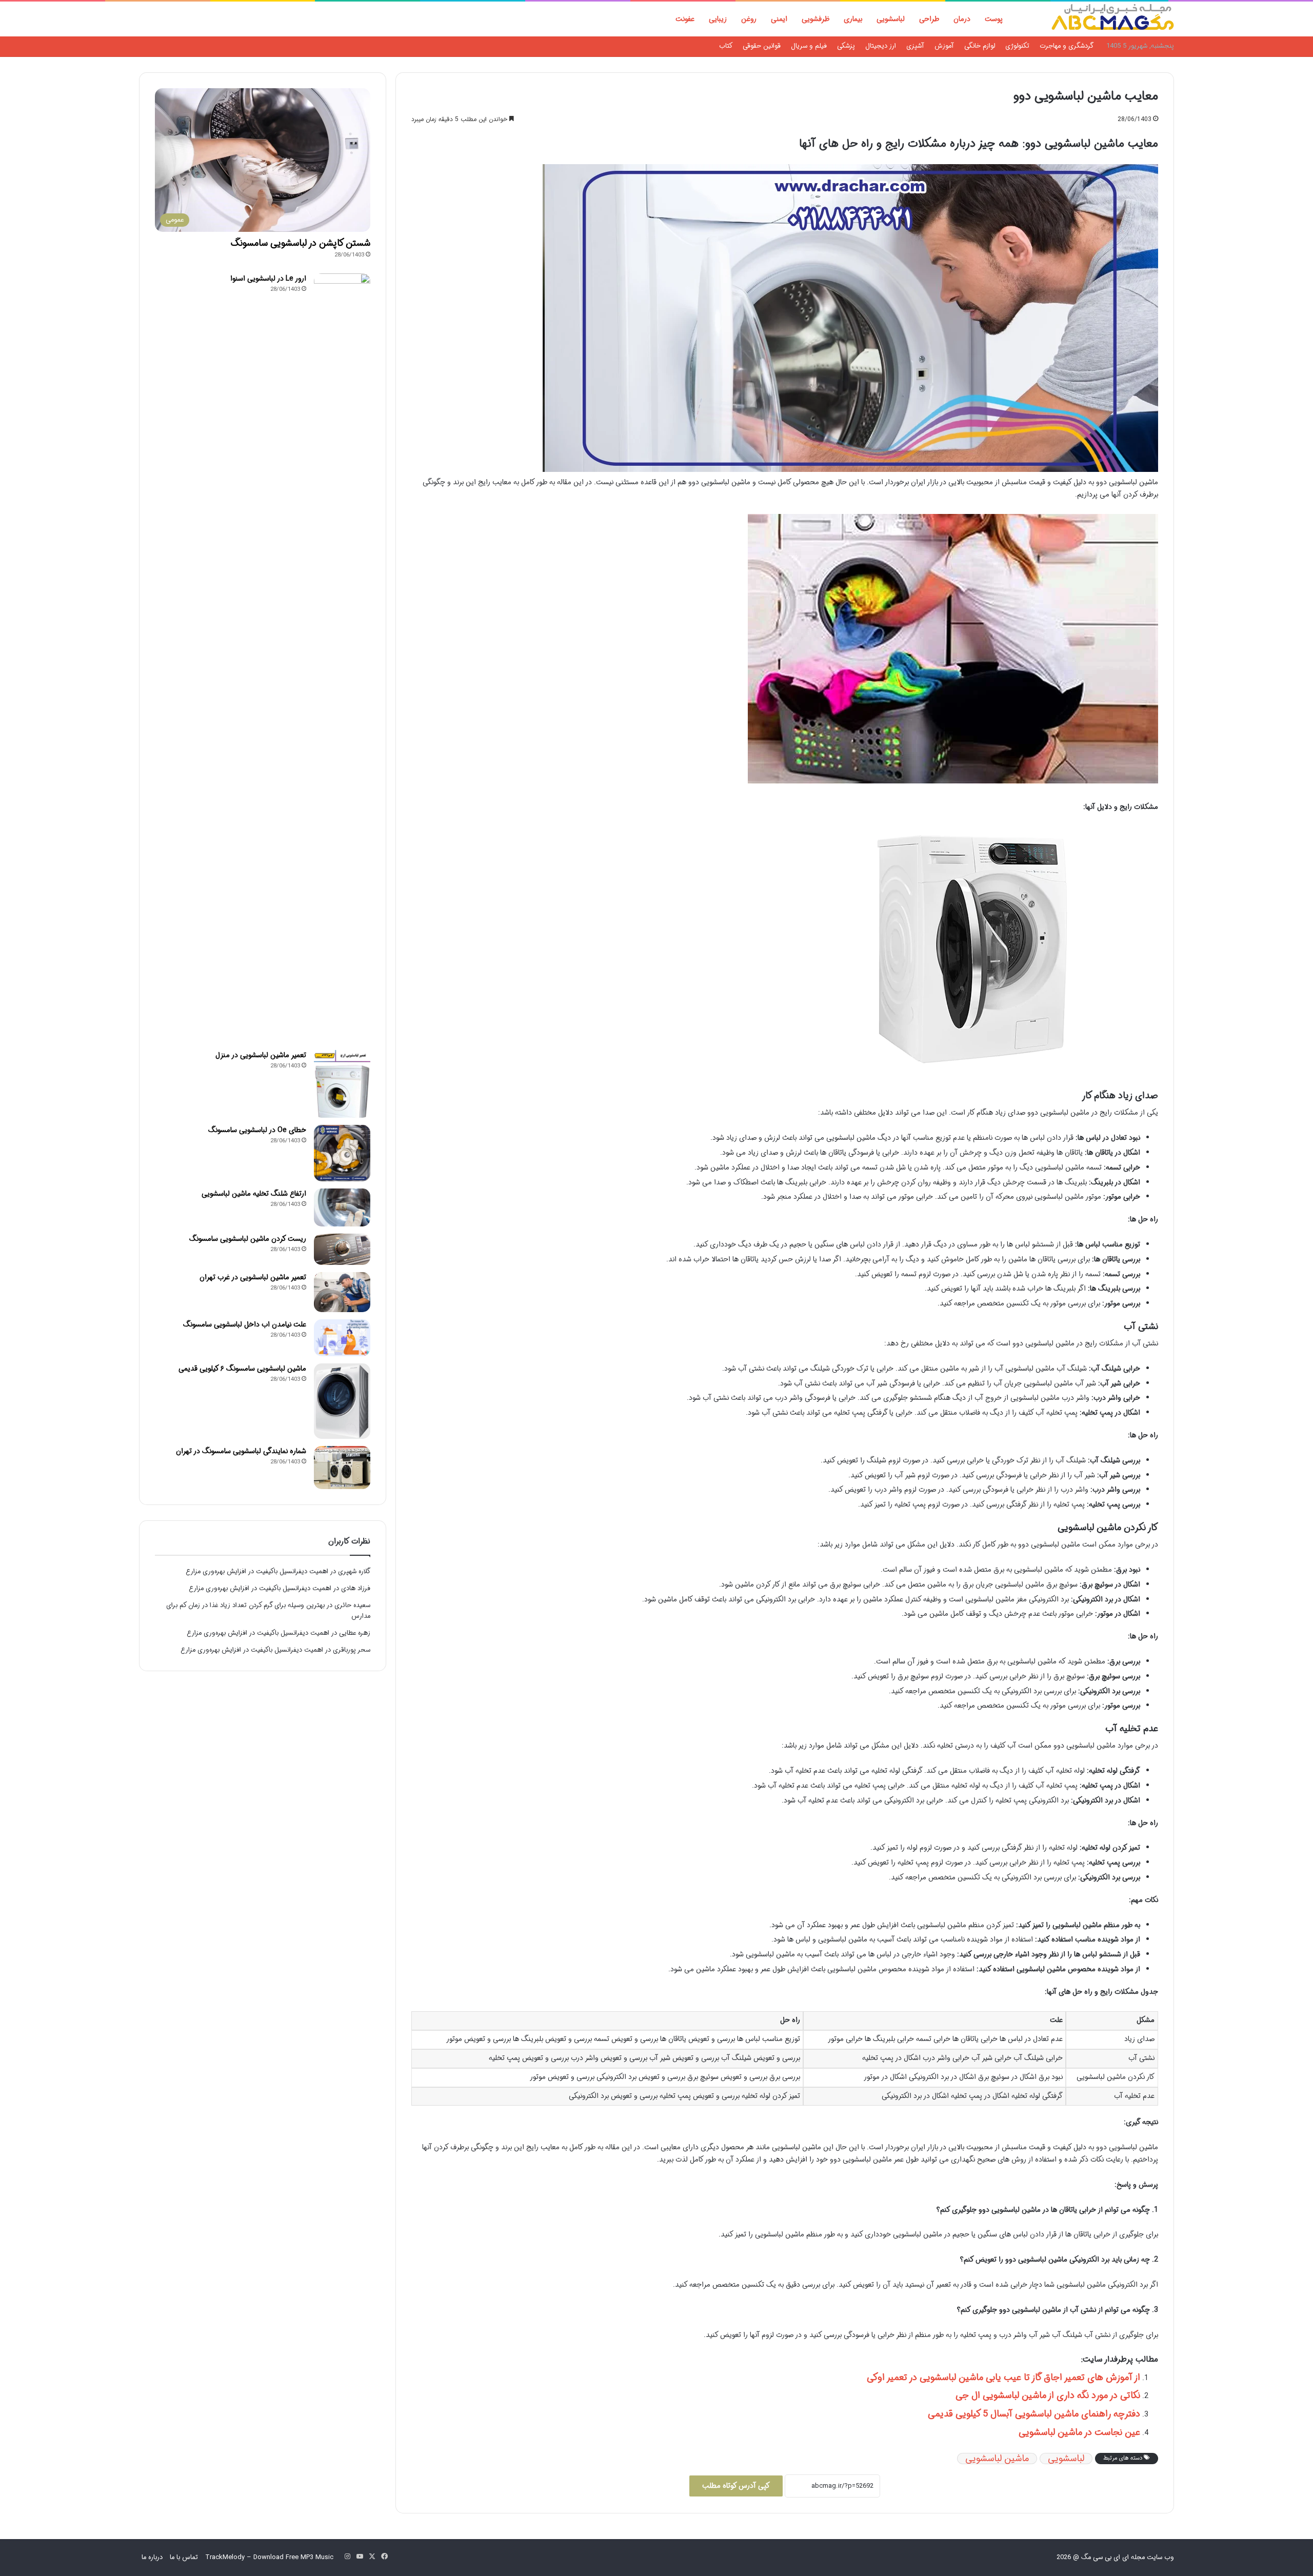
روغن (749, 19)
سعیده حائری (352, 1605)
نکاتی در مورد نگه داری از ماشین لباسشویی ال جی (1048, 2395)
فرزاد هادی (356, 1588)
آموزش (944, 46)
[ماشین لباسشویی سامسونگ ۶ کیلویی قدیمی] (342, 1401)
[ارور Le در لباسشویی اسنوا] (342, 658)
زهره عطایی (355, 1633)
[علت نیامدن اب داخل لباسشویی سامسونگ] (342, 1338)
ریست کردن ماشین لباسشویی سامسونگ (248, 1239)
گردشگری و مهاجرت (1067, 46)
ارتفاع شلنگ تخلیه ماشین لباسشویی (254, 1194)
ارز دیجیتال (881, 46)
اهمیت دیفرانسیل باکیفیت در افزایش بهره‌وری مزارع (257, 1571)
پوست (994, 19)
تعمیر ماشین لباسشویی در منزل (261, 1055)
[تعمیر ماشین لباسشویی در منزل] (342, 1084)
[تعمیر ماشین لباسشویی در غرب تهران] (342, 1292)
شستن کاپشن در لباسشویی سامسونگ (301, 243)
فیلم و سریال (809, 46)
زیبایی (718, 19)
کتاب (726, 46)
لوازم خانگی (980, 46)
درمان (962, 19)
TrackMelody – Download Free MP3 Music (269, 2557)
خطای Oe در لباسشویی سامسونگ (257, 1130)
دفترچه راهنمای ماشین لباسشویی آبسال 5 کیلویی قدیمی (1034, 2414)
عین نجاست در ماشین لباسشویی (1079, 2432)
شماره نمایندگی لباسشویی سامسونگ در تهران (241, 1451)
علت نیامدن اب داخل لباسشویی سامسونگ (245, 1324)
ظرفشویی (815, 19)
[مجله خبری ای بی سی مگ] (1112, 19)
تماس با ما (184, 2557)
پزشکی (846, 46)
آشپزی (915, 46)
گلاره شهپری (354, 1571)
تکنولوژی (1017, 46)
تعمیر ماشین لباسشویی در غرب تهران (253, 1277)
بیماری (853, 19)
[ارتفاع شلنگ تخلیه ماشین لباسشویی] (342, 1207)
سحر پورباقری (352, 1650)
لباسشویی (891, 19)
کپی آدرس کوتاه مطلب (736, 2486)
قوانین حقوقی (762, 46)
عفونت (685, 19)
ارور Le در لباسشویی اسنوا (268, 279)
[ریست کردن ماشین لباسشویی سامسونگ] (342, 1250)
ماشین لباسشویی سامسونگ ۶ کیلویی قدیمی (242, 1369)
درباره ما (152, 2557)
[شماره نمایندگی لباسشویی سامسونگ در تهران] (342, 1468)
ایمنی (779, 19)
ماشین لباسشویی (997, 2459)
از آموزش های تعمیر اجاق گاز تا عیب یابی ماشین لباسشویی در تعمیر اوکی (1003, 2377)
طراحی (929, 19)
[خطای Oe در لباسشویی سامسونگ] (342, 1153)
